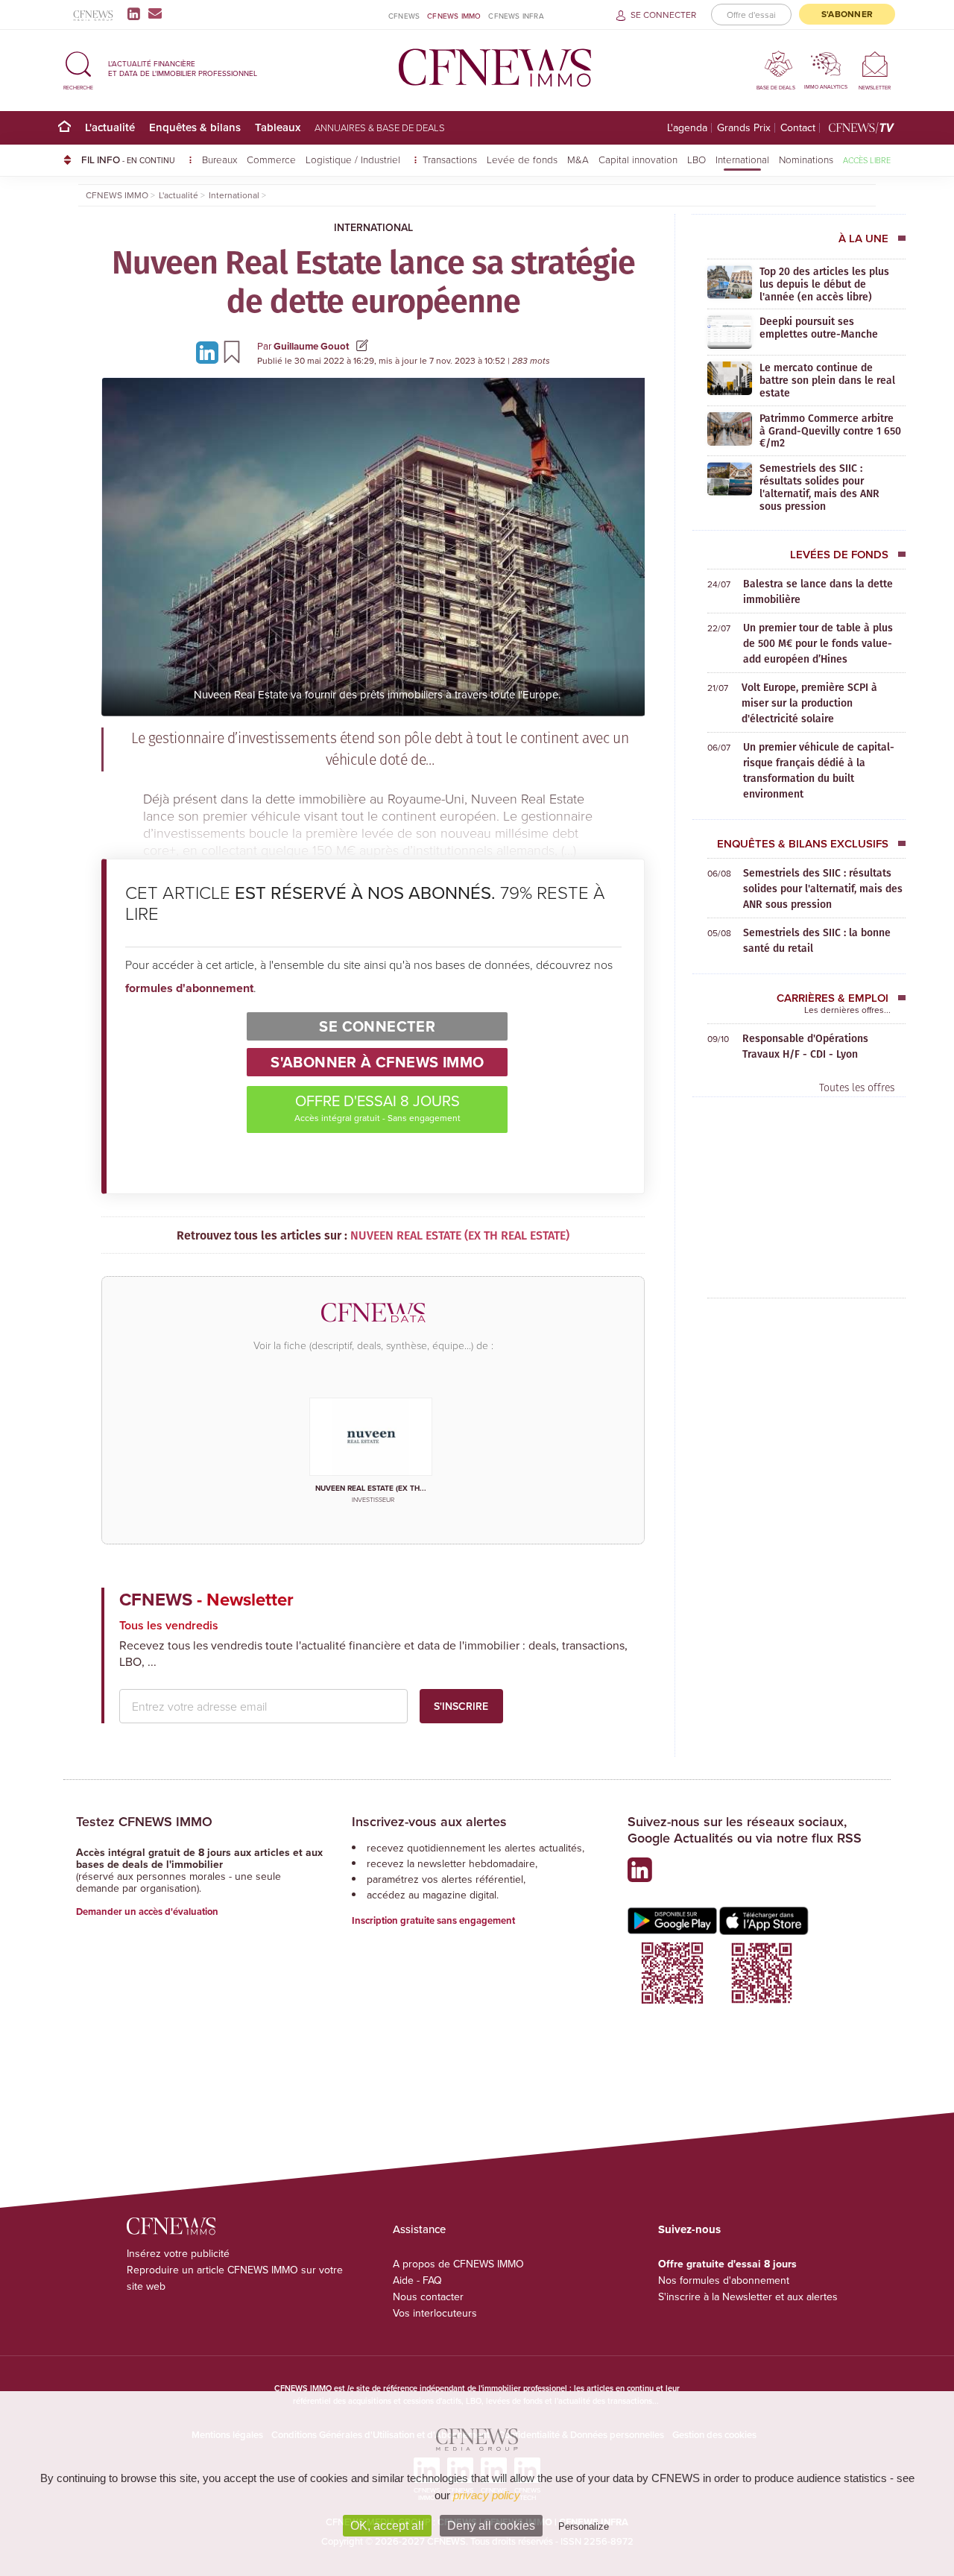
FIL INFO (128, 160)
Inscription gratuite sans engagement (433, 1920)
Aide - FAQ (417, 2280)
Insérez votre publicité (178, 2253)
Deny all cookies (491, 2526)
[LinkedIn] (137, 13)
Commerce (271, 159)
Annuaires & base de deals (380, 127)
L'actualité (110, 127)
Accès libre (867, 160)
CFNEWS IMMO (454, 16)
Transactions (450, 159)
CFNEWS (404, 16)
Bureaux (219, 159)
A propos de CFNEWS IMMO (458, 2264)
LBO (696, 159)
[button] (78, 68)
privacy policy (487, 2495)
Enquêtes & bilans (195, 127)
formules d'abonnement (189, 988)
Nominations (806, 159)
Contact (798, 128)
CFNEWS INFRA (516, 16)
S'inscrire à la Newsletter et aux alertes (748, 2296)
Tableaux (278, 127)
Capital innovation (638, 159)
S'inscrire (461, 1706)
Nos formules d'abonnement (724, 2280)
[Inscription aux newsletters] (155, 13)
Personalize (584, 2526)
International (742, 159)
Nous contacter (428, 2296)
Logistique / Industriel (354, 159)
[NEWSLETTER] (875, 64)
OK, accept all (387, 2526)
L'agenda (687, 128)
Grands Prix (744, 128)
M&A (578, 159)
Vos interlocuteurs (435, 2313)
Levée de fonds (522, 159)
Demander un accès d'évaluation (147, 1912)
